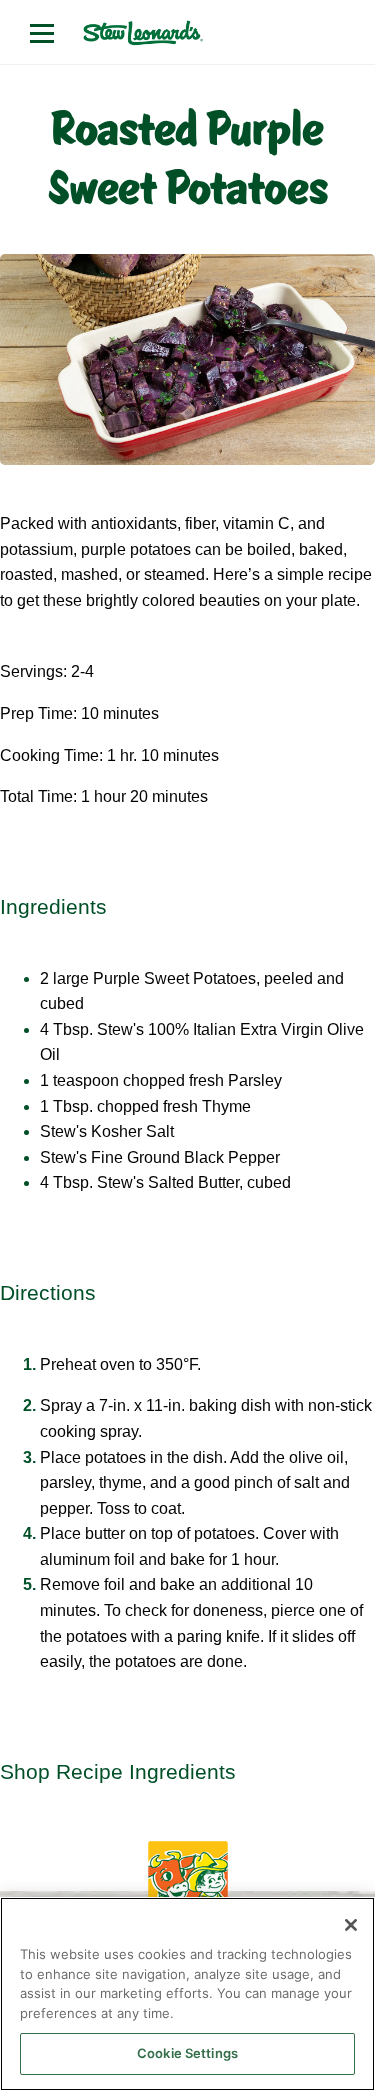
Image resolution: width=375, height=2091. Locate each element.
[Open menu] (42, 33)
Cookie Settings (187, 2053)
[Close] (351, 1925)
